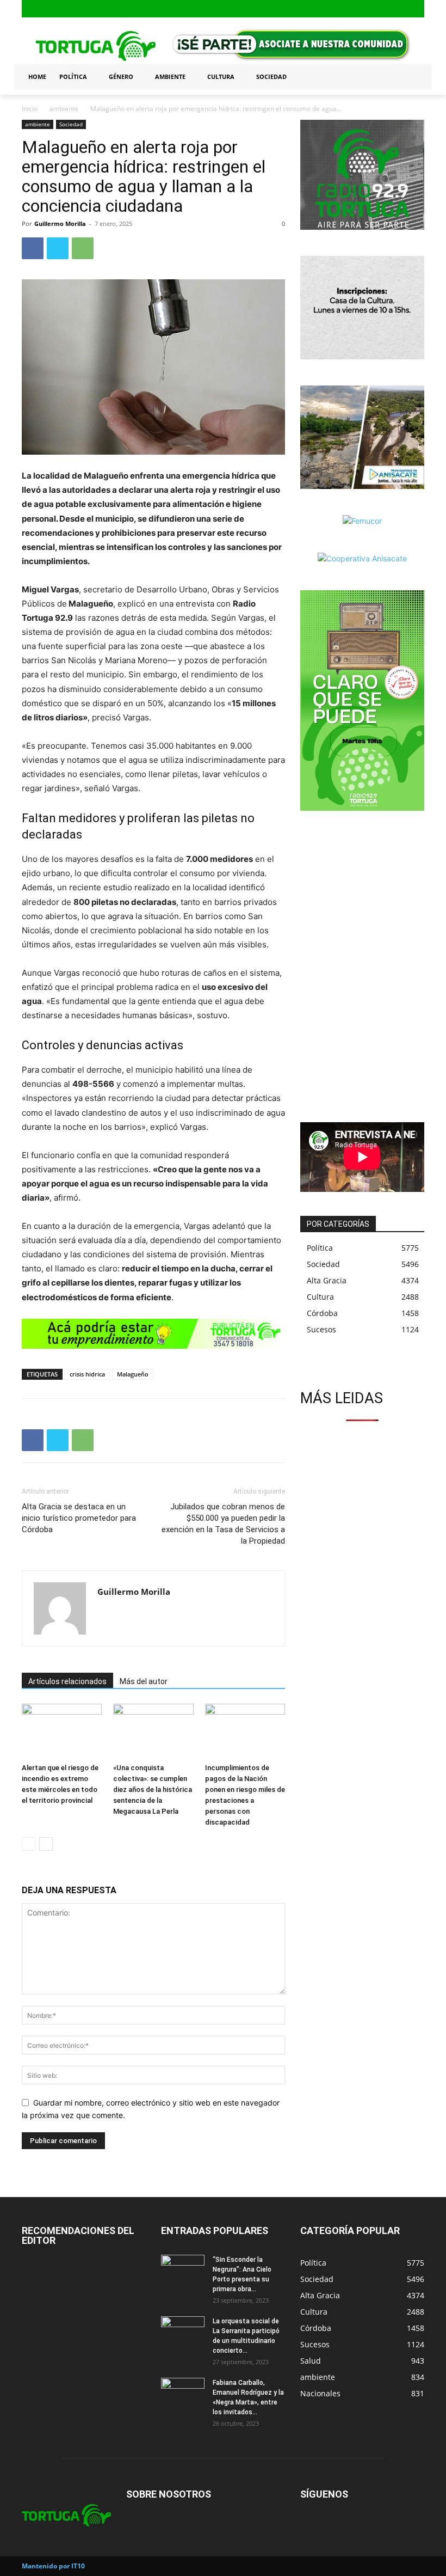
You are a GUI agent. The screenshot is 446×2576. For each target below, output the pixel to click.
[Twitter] (417, 9)
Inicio (30, 109)
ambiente (64, 109)
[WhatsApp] (83, 248)
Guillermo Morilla (60, 224)
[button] (411, 77)
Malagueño (133, 1374)
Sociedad (71, 124)
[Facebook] (383, 9)
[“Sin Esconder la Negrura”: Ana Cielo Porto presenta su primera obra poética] (183, 2270)
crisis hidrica (87, 1374)
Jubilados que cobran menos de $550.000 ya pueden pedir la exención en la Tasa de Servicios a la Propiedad (223, 1524)
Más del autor (144, 1681)
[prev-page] (29, 1844)
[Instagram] (400, 9)
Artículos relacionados (67, 1681)
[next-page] (46, 1844)
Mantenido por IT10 (53, 2566)
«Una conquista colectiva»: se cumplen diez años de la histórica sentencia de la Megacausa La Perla (153, 1789)
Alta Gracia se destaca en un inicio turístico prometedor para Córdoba (79, 1518)
